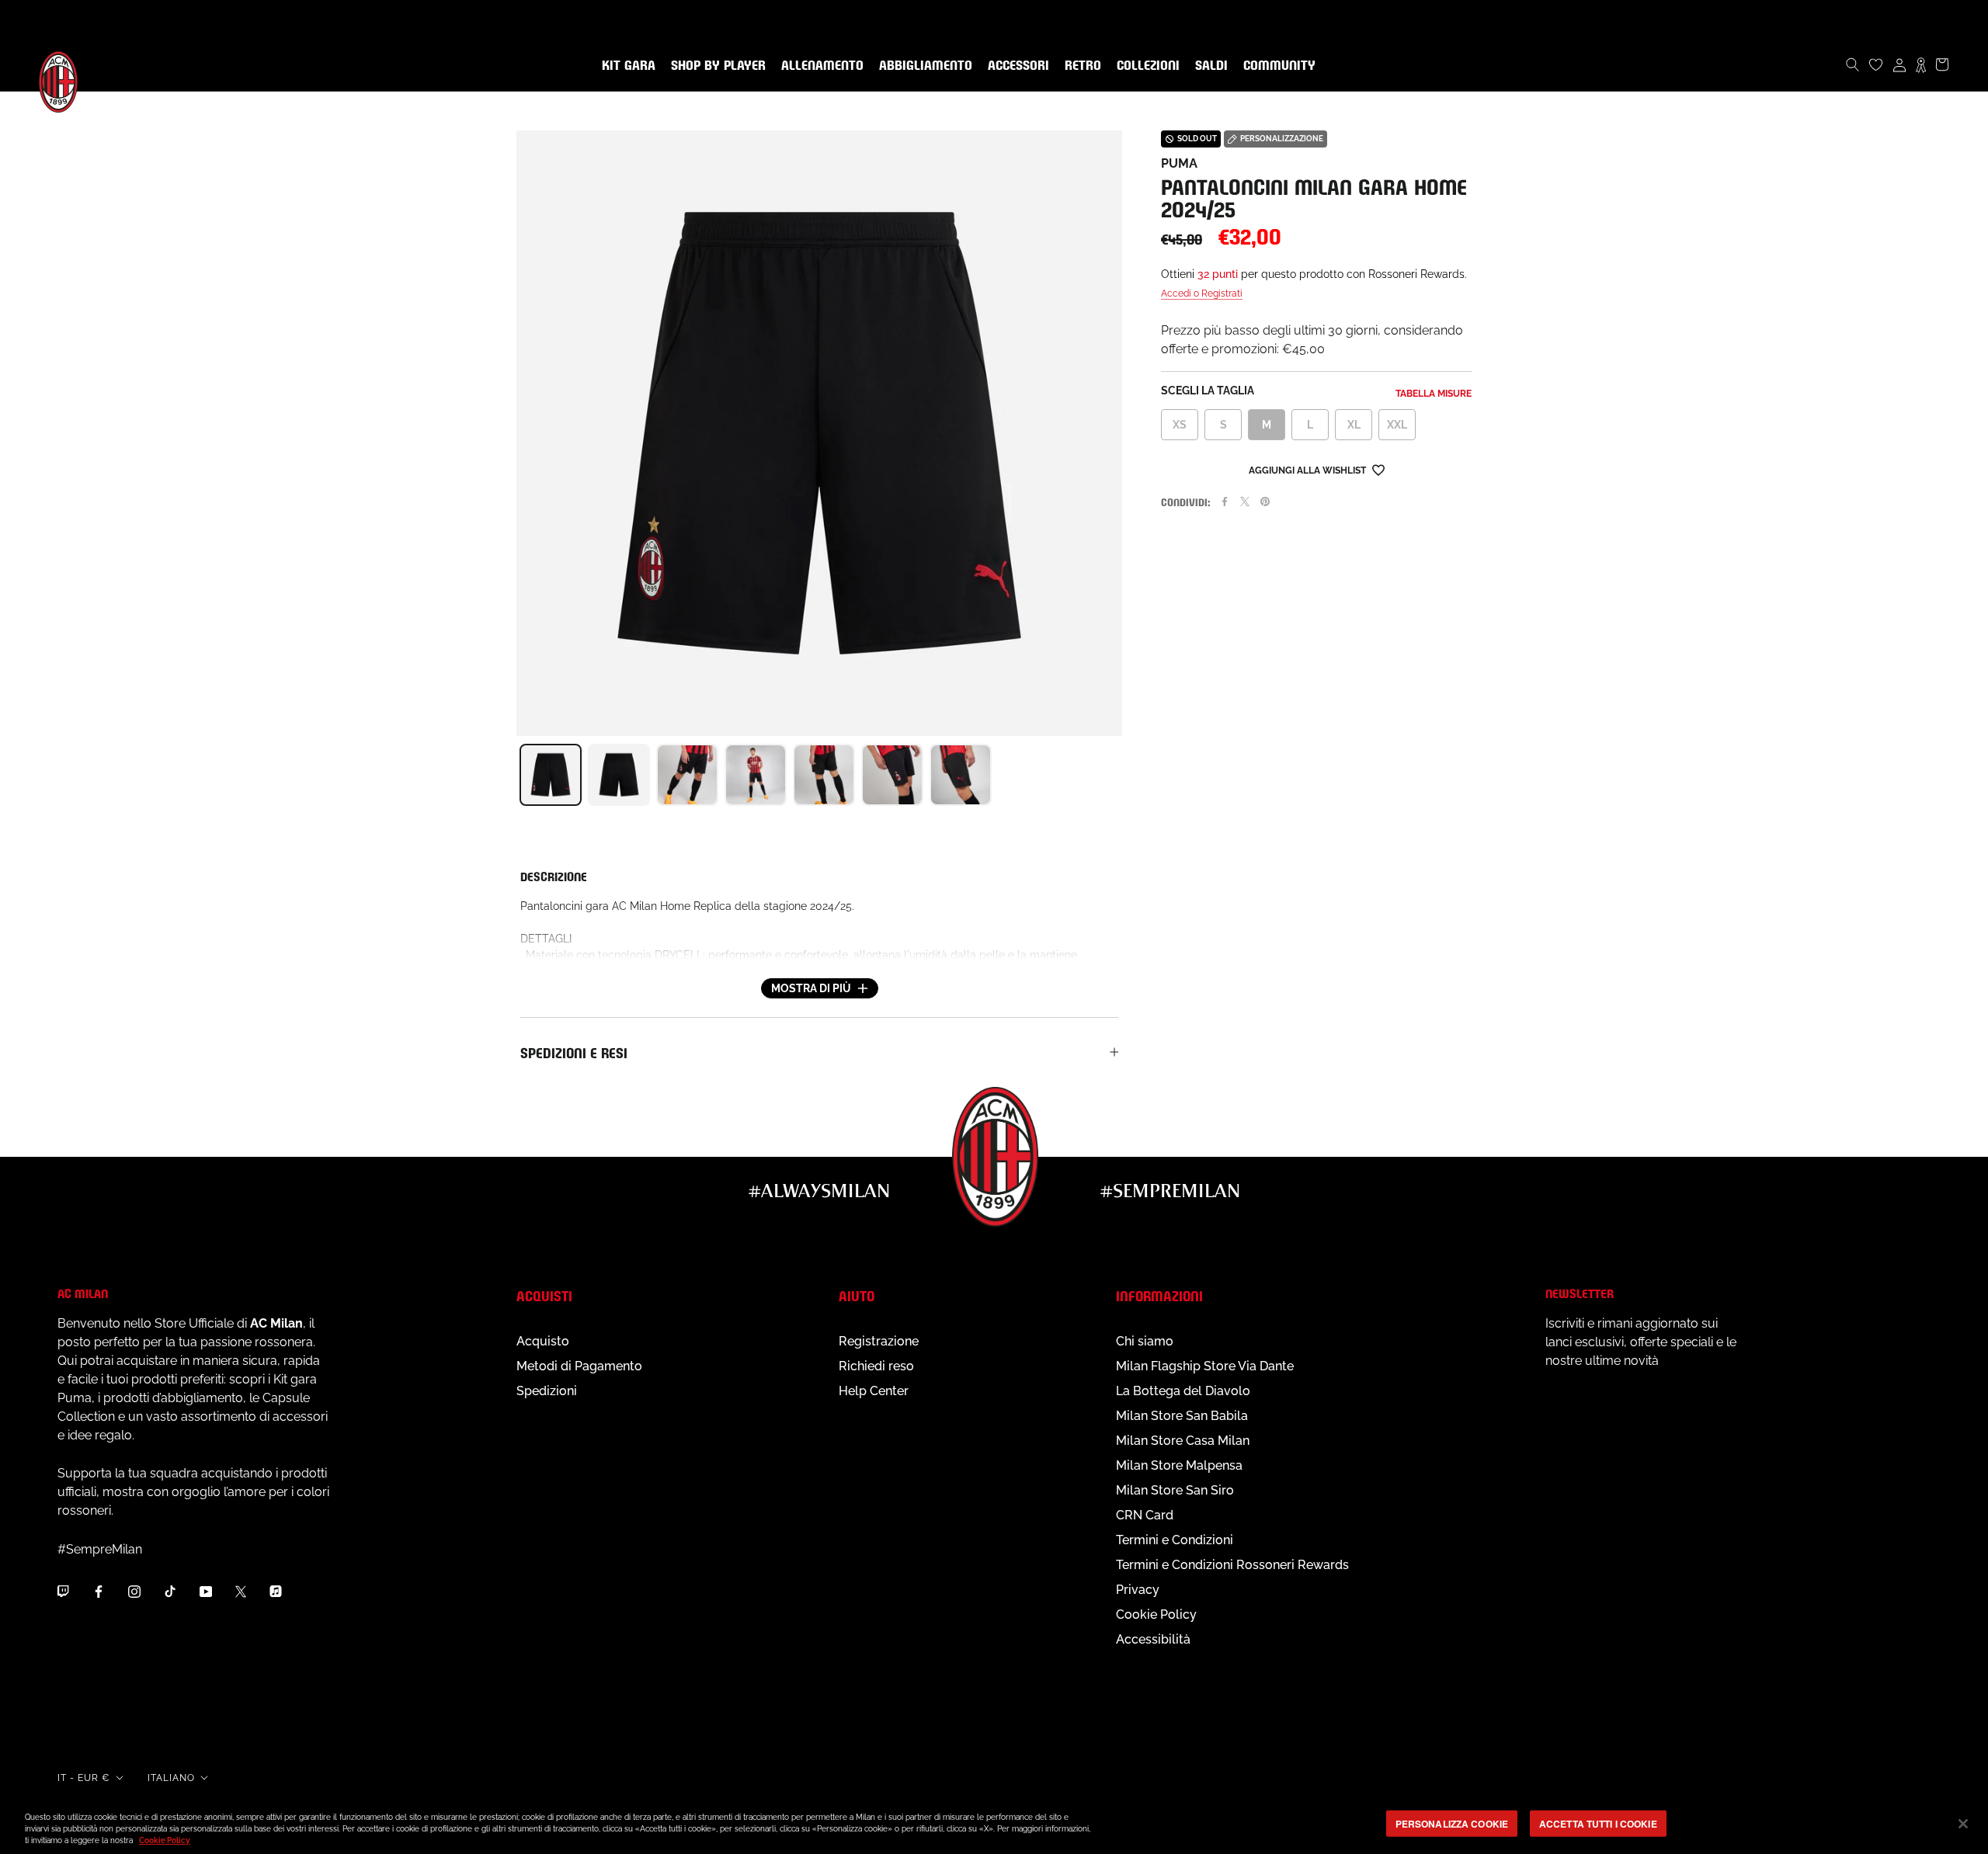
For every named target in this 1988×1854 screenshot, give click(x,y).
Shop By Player (718, 66)
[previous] (516, 775)
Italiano (171, 1778)
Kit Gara (626, 66)
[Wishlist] (1876, 64)
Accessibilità (1153, 1639)
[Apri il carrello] (1942, 64)
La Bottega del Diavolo (1183, 1391)
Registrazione (879, 1341)
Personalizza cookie (1452, 1823)
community (1276, 66)
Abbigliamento (923, 66)
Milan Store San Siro (1175, 1490)
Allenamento (819, 66)
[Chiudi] (1963, 1824)
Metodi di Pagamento (579, 1366)
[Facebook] (1225, 502)
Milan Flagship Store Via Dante (1205, 1366)
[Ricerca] (1853, 64)
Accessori (1015, 66)
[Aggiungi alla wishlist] (1378, 469)
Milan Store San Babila (1182, 1416)
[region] (994, 1825)
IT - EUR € (84, 1778)
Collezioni (1145, 66)
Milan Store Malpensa (1179, 1465)
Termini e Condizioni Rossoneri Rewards (1232, 1565)
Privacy (1138, 1590)
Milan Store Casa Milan (1183, 1441)
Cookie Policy (1156, 1614)
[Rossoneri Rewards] (1921, 64)
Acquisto (543, 1341)
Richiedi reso (876, 1366)
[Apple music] (276, 1591)
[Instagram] (134, 1591)
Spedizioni (547, 1391)
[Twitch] (63, 1591)
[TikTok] (170, 1591)
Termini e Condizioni (1175, 1540)
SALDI (1208, 66)
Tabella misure (1434, 394)
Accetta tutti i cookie (1598, 1823)
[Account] (1899, 64)
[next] (1122, 775)
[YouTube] (206, 1591)
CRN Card (1145, 1515)
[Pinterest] (1265, 502)
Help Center (874, 1391)
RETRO (1080, 66)
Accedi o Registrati (1202, 293)
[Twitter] (1245, 502)
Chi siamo (1145, 1341)
